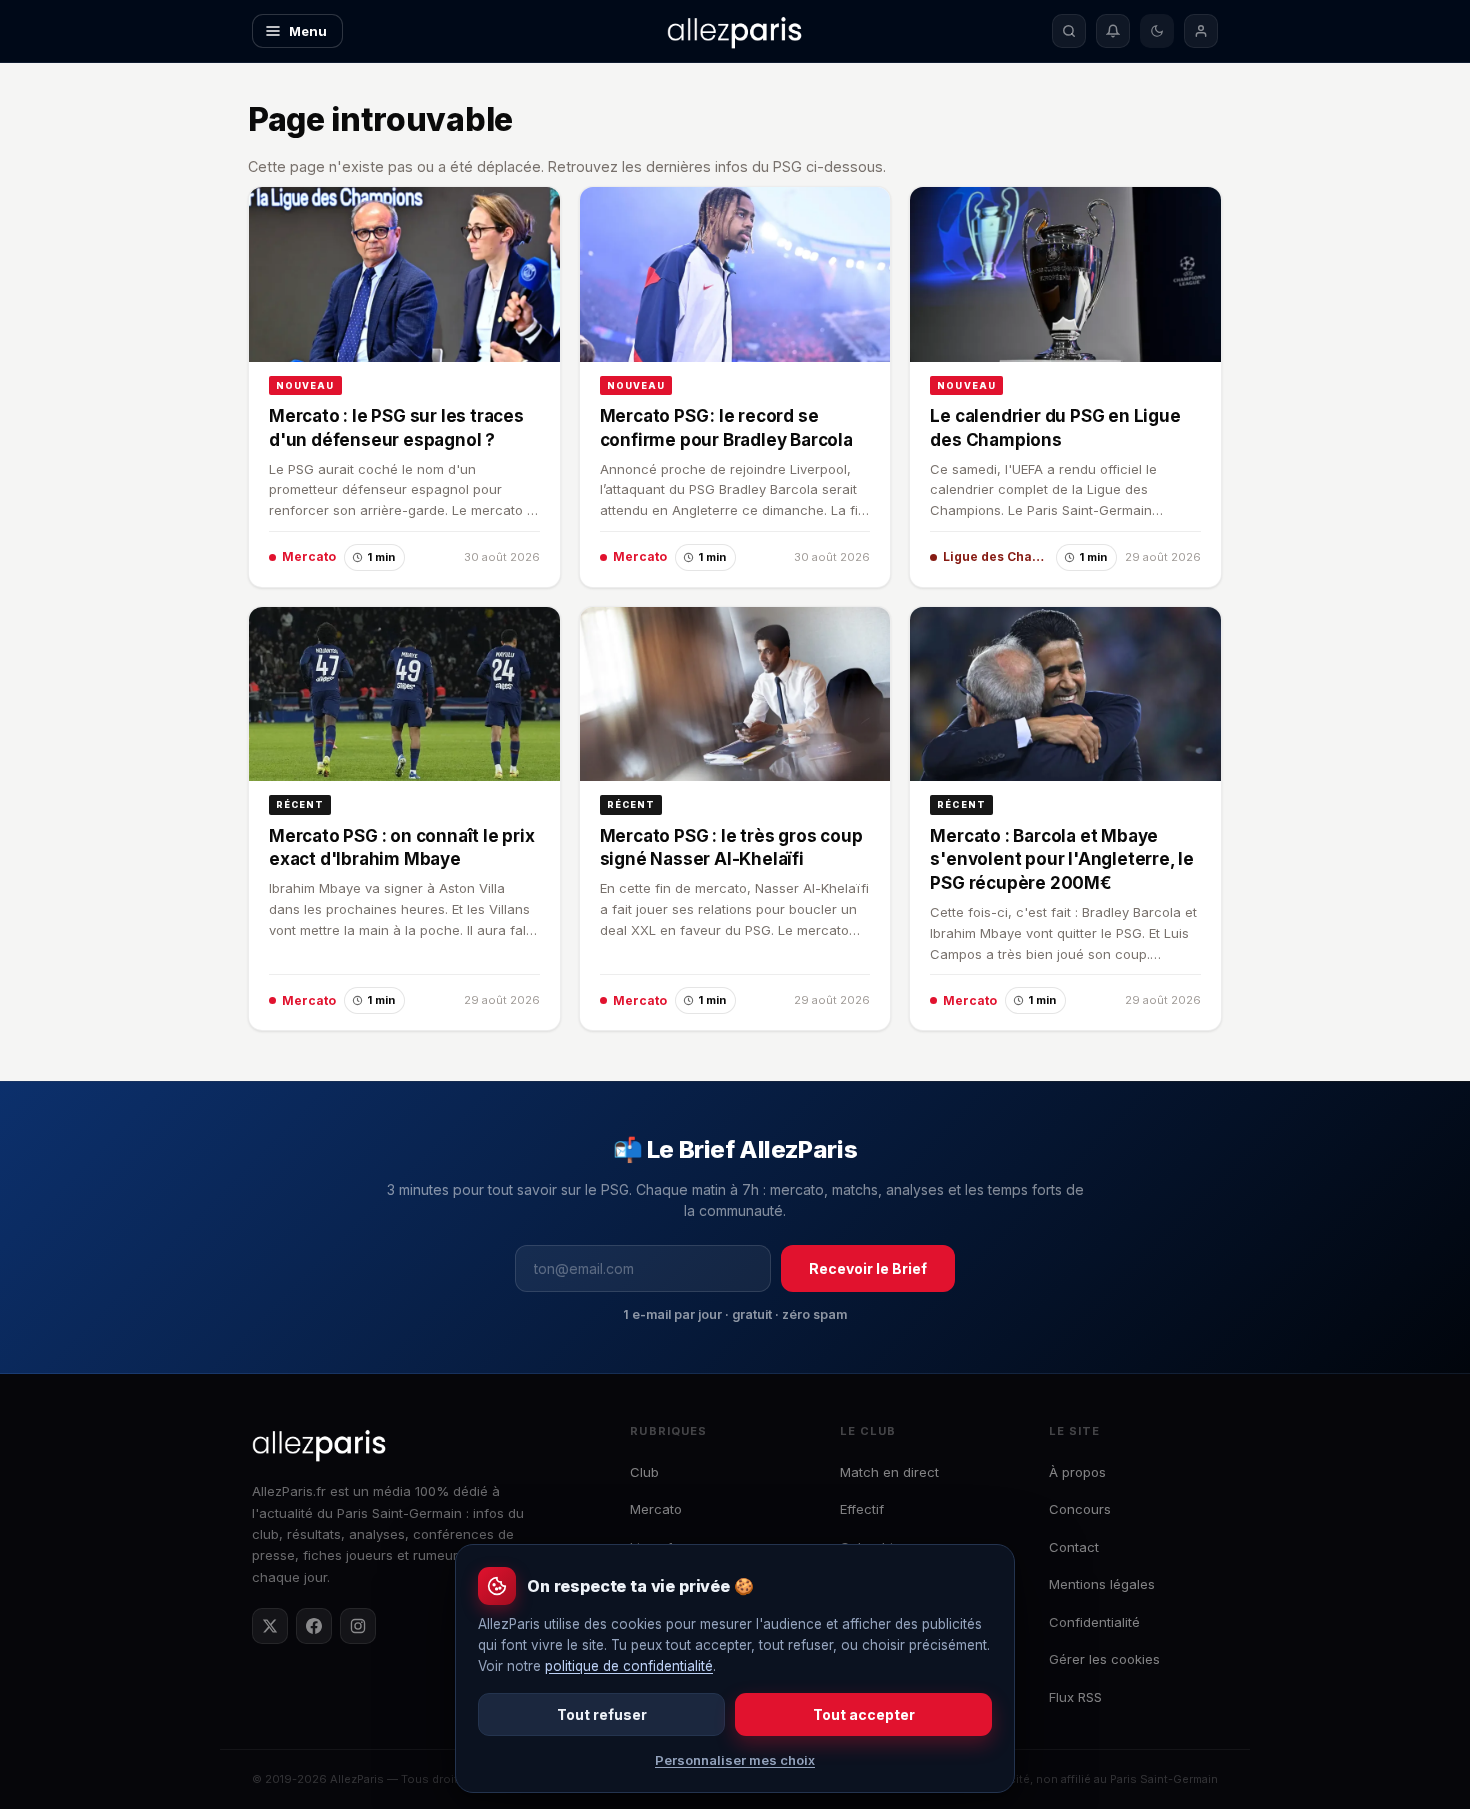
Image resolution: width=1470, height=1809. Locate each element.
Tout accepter (864, 1714)
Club (644, 1472)
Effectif (862, 1509)
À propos (1077, 1472)
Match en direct (889, 1472)
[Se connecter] (1201, 31)
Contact (1074, 1547)
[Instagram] (358, 1626)
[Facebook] (314, 1626)
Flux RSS (1075, 1697)
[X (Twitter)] (270, 1626)
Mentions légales (1102, 1584)
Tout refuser (602, 1714)
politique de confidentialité (629, 1666)
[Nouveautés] (1113, 31)
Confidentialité (1094, 1622)
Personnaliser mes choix (735, 1760)
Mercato (656, 1509)
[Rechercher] (1069, 31)
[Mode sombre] (1157, 31)
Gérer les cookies (1104, 1659)
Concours (1080, 1509)
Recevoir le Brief (868, 1268)
